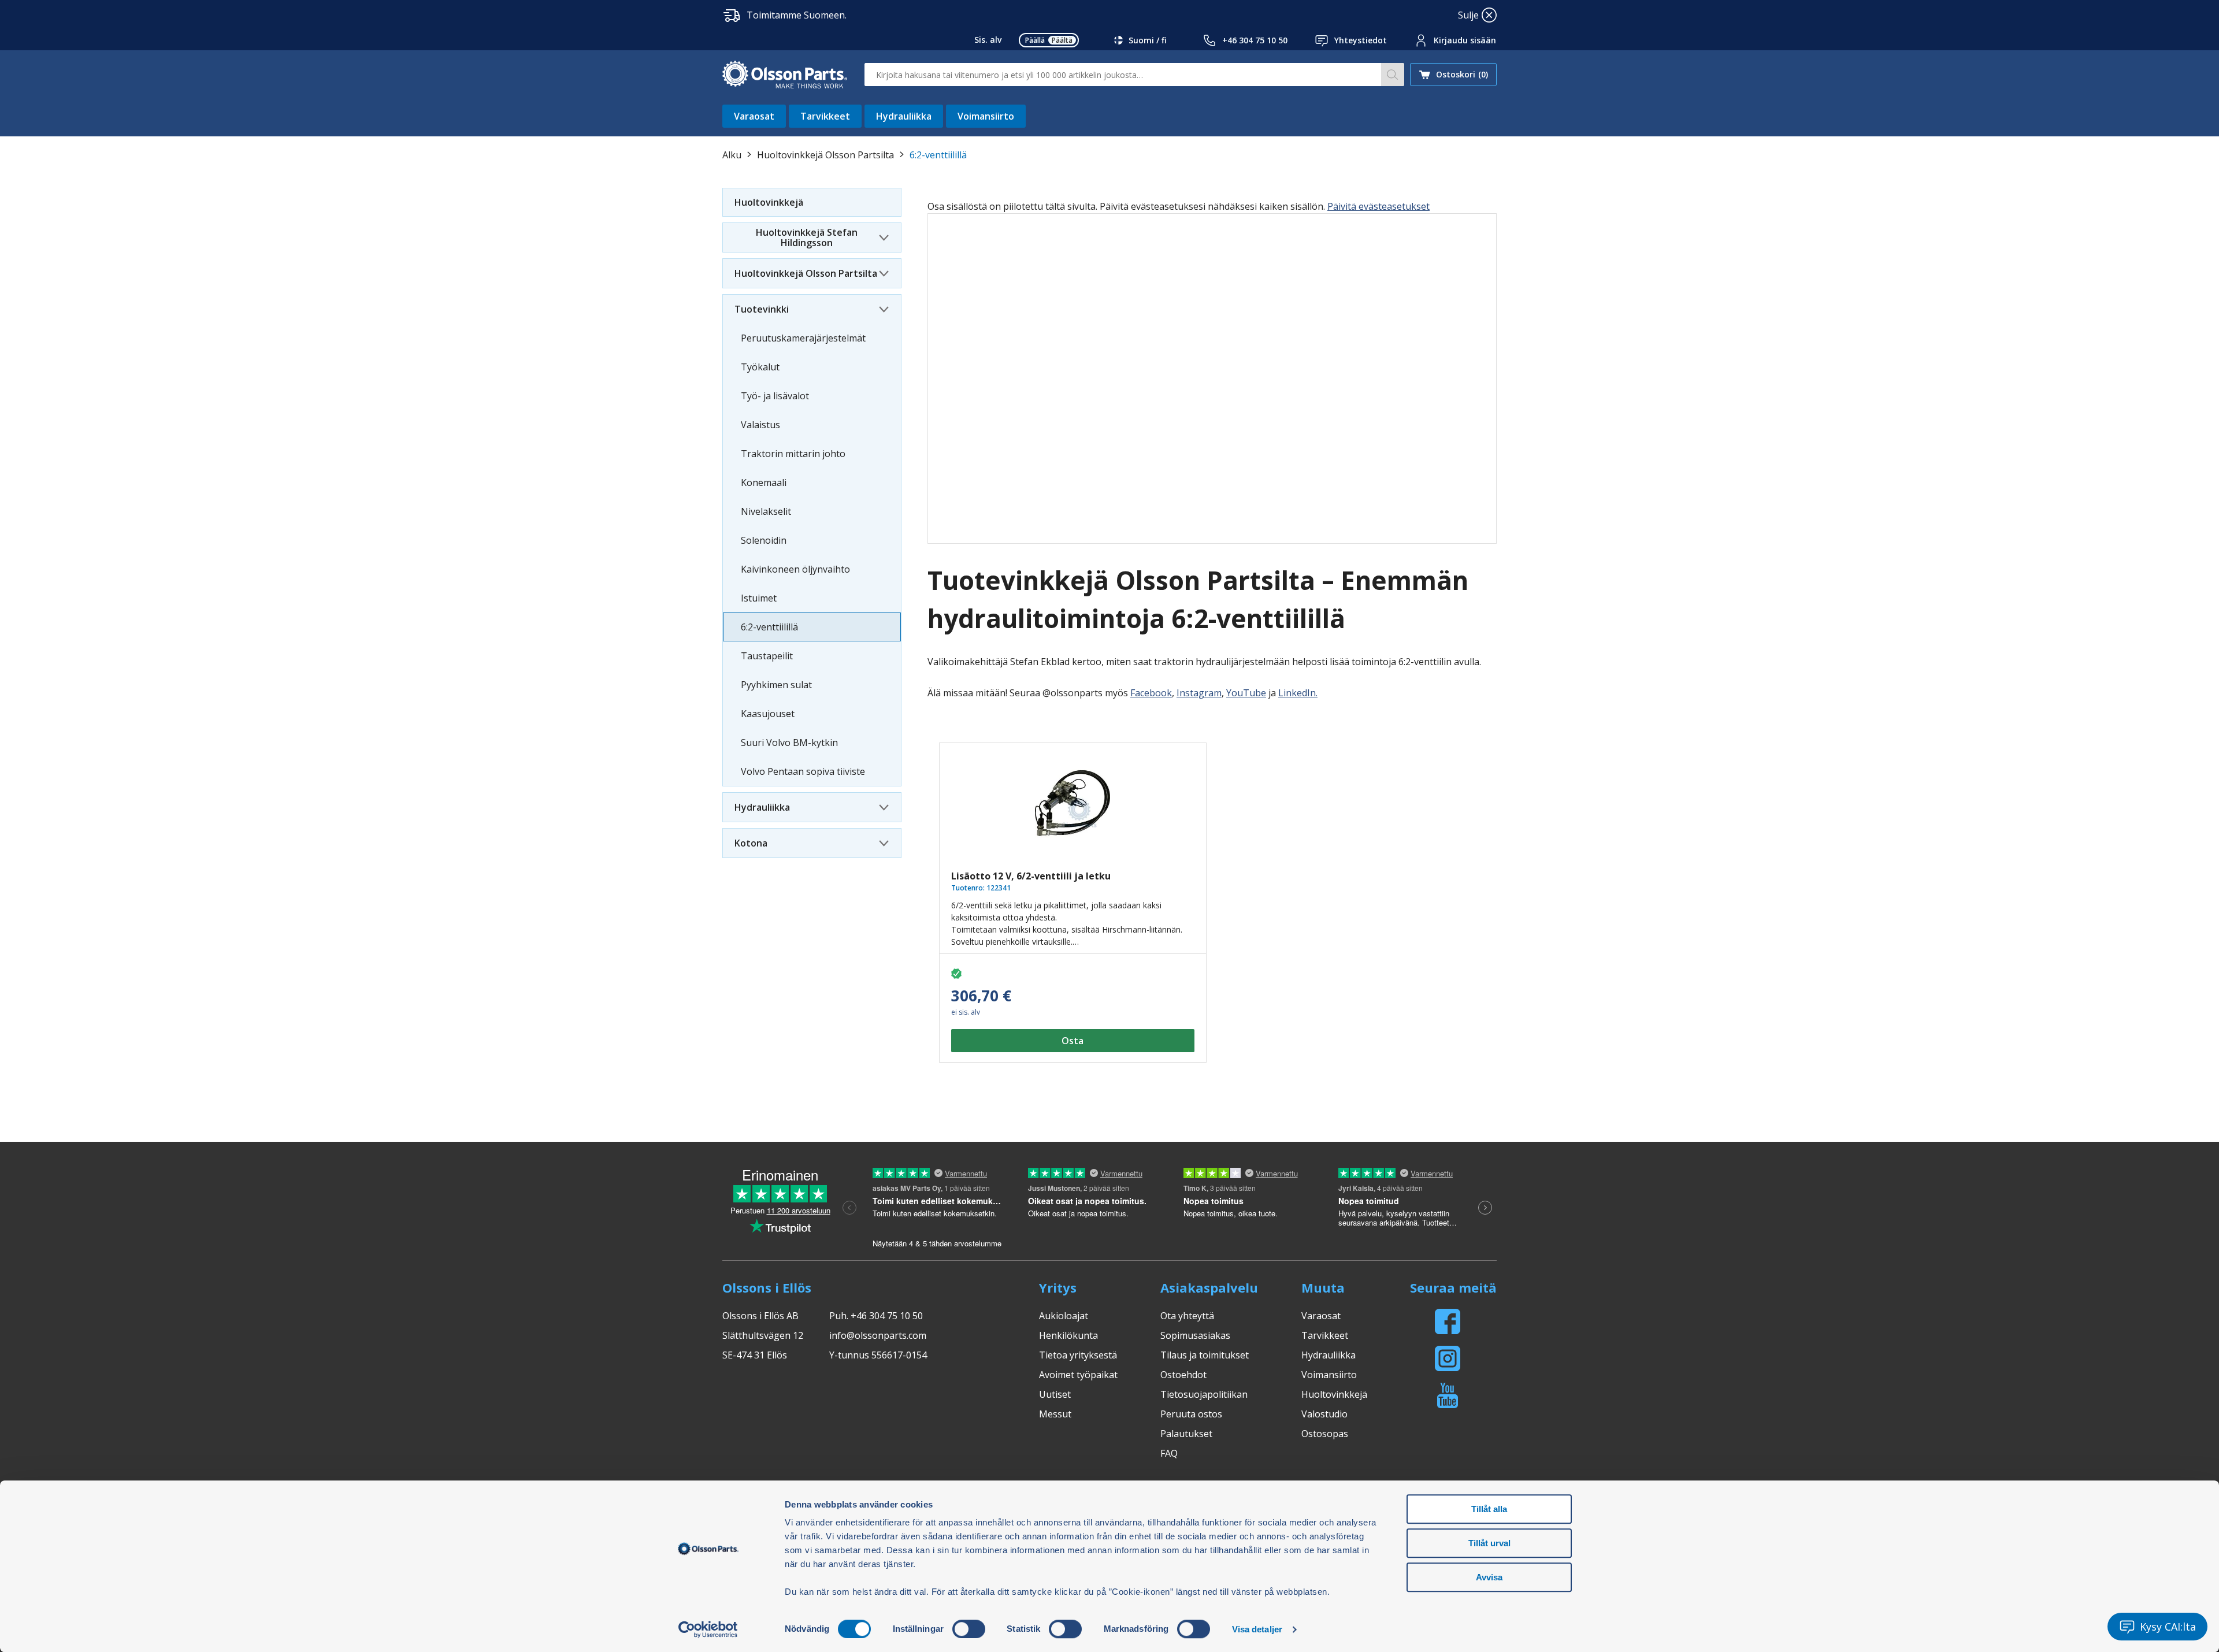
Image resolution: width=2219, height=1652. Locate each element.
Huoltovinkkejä (769, 202)
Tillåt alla (1489, 1509)
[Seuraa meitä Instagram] (1448, 1358)
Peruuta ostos (1191, 1414)
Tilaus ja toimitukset (1205, 1355)
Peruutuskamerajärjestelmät (803, 338)
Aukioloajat (1064, 1316)
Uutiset (1055, 1394)
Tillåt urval (1489, 1543)
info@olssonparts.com (878, 1335)
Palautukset (1186, 1434)
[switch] (969, 1629)
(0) (1462, 74)
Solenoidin (764, 540)
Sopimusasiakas (1195, 1335)
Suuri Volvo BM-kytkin (789, 743)
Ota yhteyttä (1187, 1316)
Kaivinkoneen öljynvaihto (795, 569)
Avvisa (1489, 1577)
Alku (732, 155)
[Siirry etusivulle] (785, 75)
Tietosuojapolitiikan (1204, 1394)
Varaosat (754, 116)
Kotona (751, 843)
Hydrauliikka (904, 116)
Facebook (1151, 693)
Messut (1055, 1414)
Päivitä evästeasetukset (1378, 206)
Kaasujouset (768, 714)
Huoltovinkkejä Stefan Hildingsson (807, 237)
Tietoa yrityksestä (1078, 1355)
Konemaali (764, 482)
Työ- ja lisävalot (775, 396)
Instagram (1199, 693)
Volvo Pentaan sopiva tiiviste (803, 771)
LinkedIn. (1298, 693)
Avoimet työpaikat (1078, 1375)
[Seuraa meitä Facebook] (1448, 1321)
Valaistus (760, 425)
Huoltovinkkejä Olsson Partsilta (825, 155)
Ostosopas (1325, 1434)
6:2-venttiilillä (769, 627)
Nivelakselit (766, 511)
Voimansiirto (986, 116)
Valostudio (1324, 1414)
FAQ (1169, 1453)
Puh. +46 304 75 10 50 (876, 1316)
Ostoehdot (1183, 1375)
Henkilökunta (1068, 1335)
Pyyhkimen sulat (776, 685)
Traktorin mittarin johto (793, 454)
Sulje (1468, 15)
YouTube (1246, 693)
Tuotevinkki (762, 309)
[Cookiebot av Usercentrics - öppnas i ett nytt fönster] (708, 1629)
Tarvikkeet (825, 116)
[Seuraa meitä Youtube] (1448, 1395)
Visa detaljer (1257, 1629)
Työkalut (760, 367)
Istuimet (759, 598)
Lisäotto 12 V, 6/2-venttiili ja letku (1031, 876)
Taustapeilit (767, 656)
